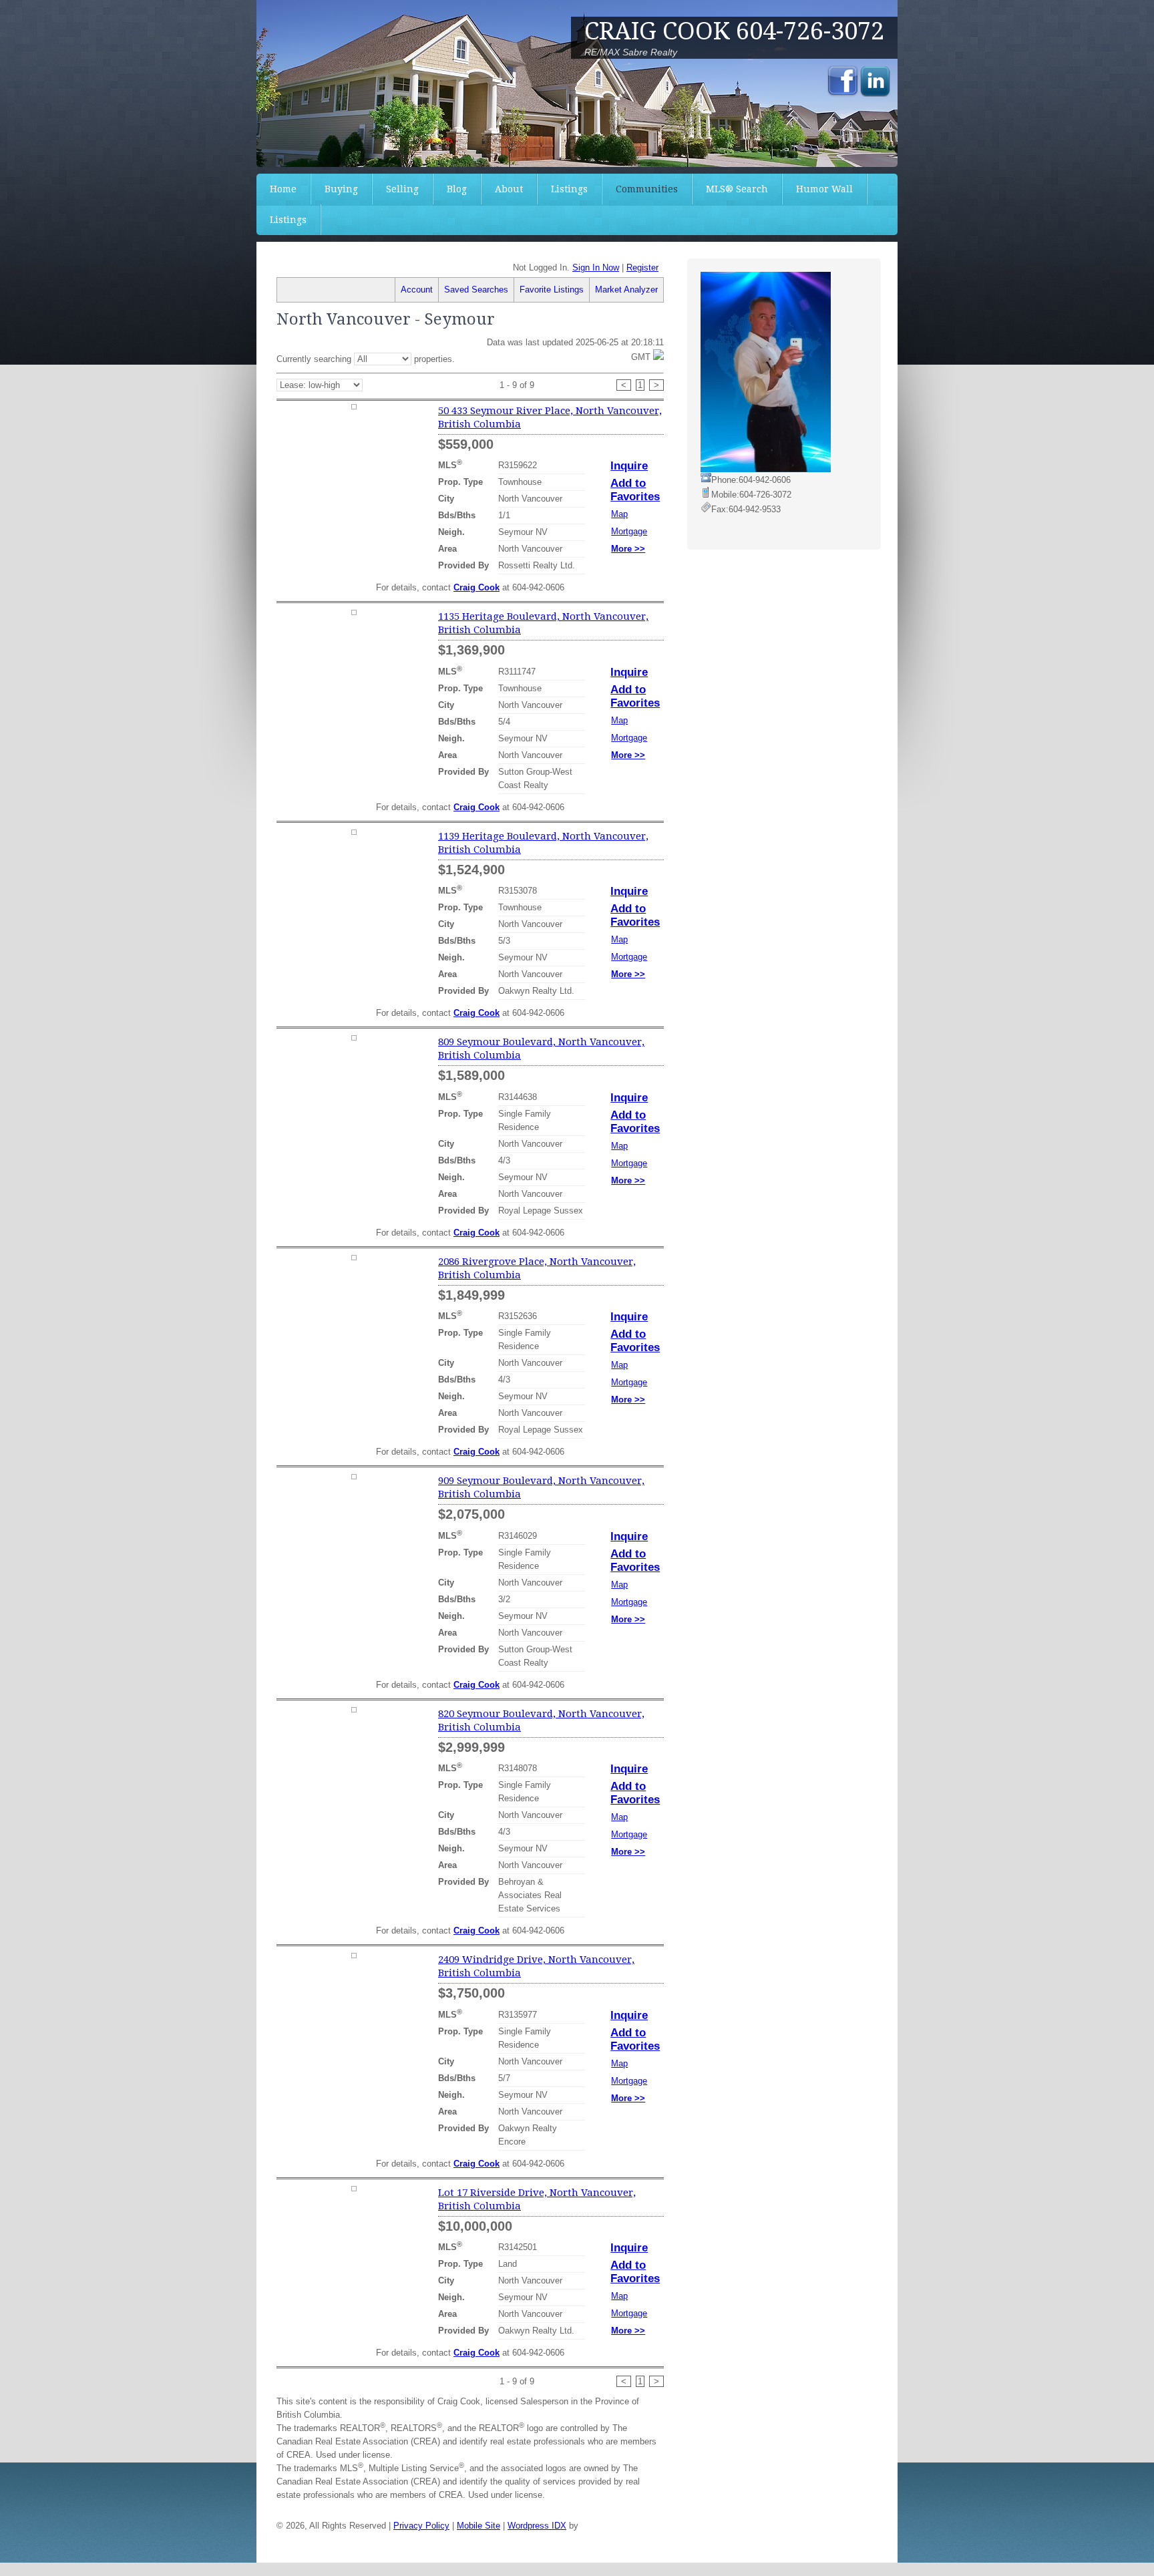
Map (619, 514)
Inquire (629, 466)
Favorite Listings (552, 290)
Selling (402, 189)
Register (642, 267)
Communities (647, 189)
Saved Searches (476, 290)
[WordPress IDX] (614, 2526)
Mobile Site (478, 2526)
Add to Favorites (635, 490)
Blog (457, 189)
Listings (569, 189)
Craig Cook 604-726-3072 (734, 31)
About (509, 189)
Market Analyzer (626, 290)
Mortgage (629, 531)
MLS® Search (737, 189)
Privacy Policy (421, 2526)
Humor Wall (824, 189)
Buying (341, 189)
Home (283, 189)
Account (417, 290)
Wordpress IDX (537, 2526)
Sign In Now (596, 267)
